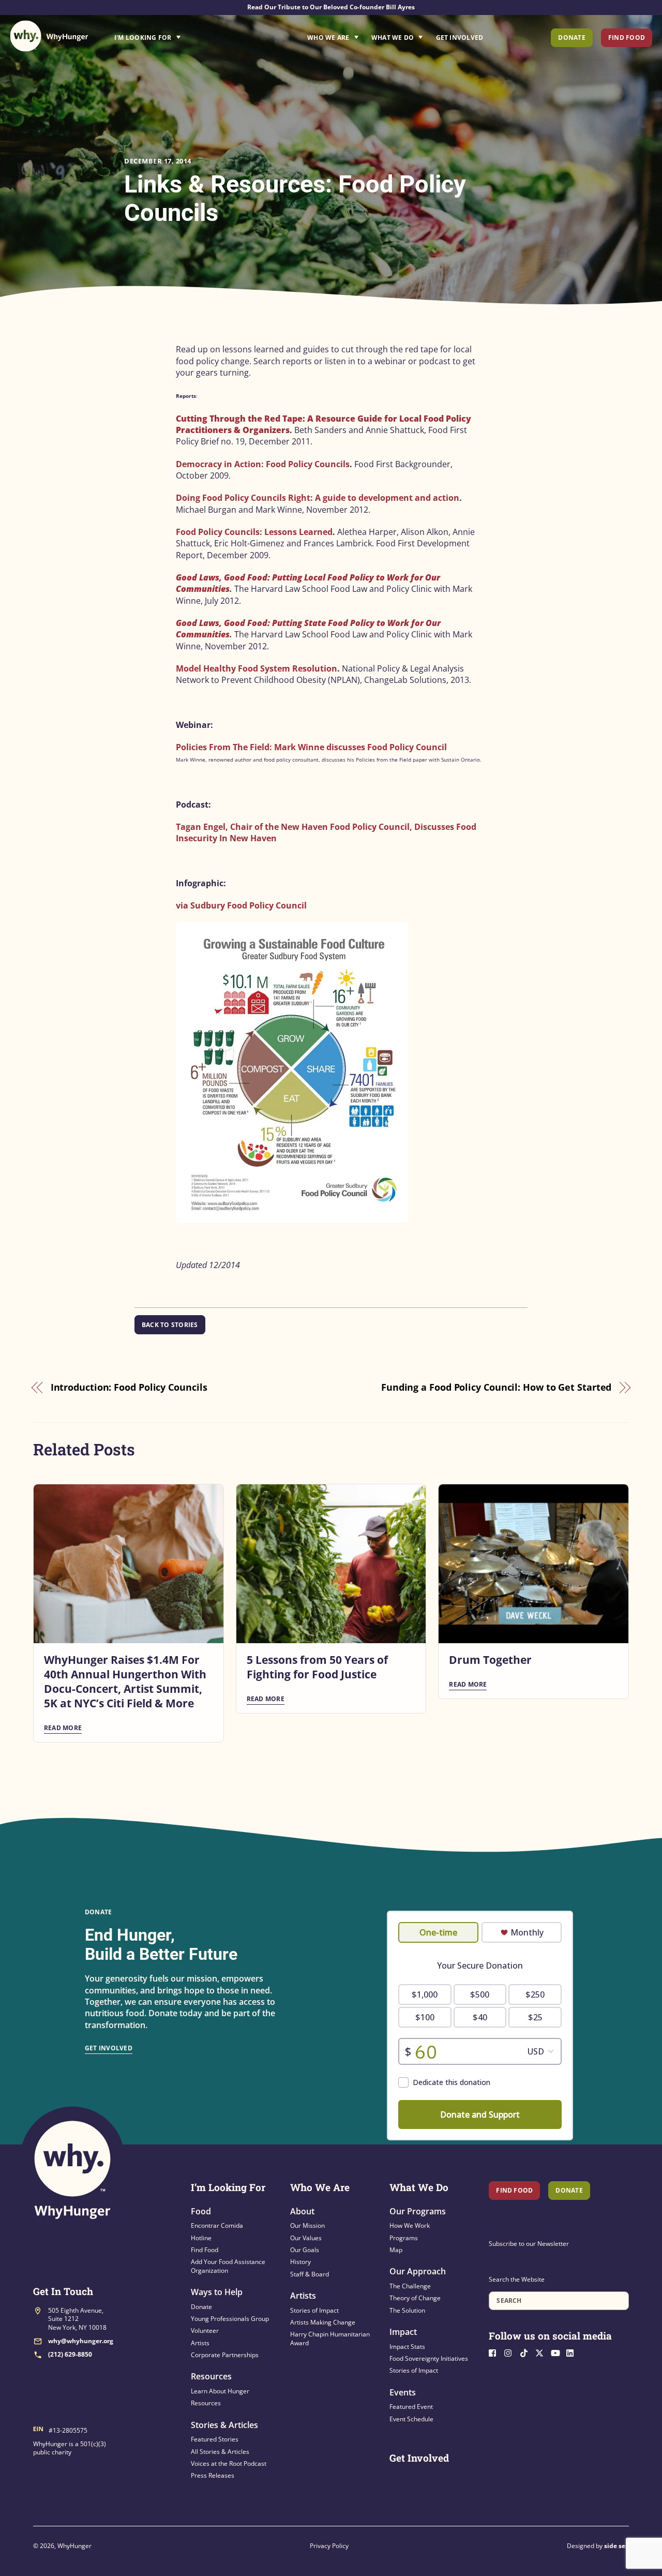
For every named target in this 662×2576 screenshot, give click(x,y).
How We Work (410, 2225)
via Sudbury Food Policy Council (241, 905)
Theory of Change (415, 2298)
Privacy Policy (329, 2546)
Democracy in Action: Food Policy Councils (263, 464)
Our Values (306, 2238)
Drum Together (490, 1660)
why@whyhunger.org (81, 2341)
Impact (403, 2332)
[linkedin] (573, 2352)
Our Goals (305, 2250)
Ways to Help (217, 2292)
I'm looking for (176, 35)
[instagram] (511, 2352)
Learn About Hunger (220, 2391)
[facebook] (495, 2352)
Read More (63, 1728)
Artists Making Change (323, 2322)
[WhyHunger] (49, 36)
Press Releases (213, 2475)
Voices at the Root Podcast (229, 2463)
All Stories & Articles (220, 2452)
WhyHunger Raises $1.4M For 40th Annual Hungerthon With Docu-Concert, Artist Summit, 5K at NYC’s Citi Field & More (125, 1681)
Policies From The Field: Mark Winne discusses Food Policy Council (311, 747)
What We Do (393, 38)
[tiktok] (526, 2352)
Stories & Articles (224, 2425)
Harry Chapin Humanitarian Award (330, 2338)
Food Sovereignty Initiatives (429, 2358)
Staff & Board (310, 2274)
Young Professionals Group (230, 2319)
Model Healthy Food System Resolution (257, 668)
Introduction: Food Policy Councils (129, 1387)
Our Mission (307, 2225)
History (300, 2262)
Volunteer (205, 2331)
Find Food (627, 38)
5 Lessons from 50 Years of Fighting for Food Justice (317, 1667)
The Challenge (410, 2286)
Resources (211, 2376)
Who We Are (328, 38)
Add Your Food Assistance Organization (228, 2266)
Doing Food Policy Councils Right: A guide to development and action (318, 498)
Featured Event (411, 2407)
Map (396, 2250)
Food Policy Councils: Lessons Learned (254, 532)
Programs (404, 2238)
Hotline (201, 2238)
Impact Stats (407, 2347)
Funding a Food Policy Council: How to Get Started (496, 1387)
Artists (200, 2343)
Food (201, 2211)
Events (403, 2392)
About (302, 2211)
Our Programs (418, 2211)
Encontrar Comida (217, 2225)
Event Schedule (411, 2419)
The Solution (407, 2310)
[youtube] (558, 2352)
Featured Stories (215, 2439)
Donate (571, 38)
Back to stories (170, 1325)
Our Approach (418, 2271)
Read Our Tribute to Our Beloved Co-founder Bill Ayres (331, 7)
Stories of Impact (314, 2310)
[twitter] (542, 2352)
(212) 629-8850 (70, 2354)
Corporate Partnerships (225, 2355)
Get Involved (460, 38)
